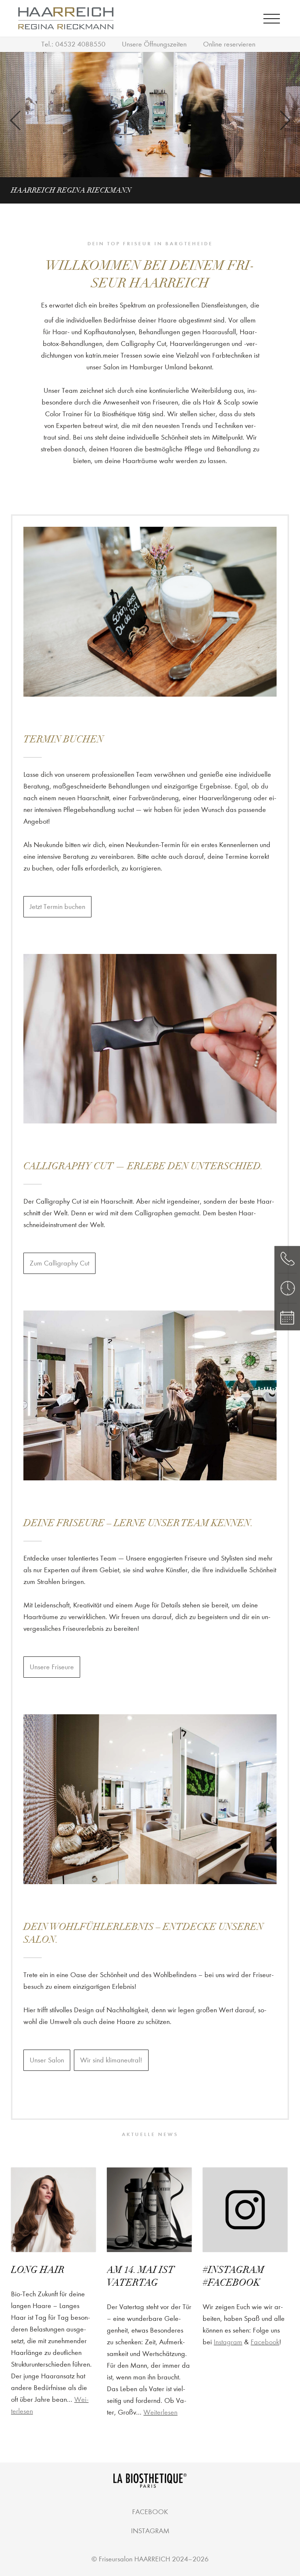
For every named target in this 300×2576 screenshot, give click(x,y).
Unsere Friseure (52, 1667)
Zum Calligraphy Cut (59, 1263)
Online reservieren (229, 44)
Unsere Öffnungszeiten (154, 44)
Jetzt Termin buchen (57, 907)
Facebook (265, 2342)
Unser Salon (47, 2060)
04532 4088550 (80, 44)
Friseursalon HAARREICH (134, 2559)
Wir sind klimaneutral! (111, 2060)
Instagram (228, 2342)
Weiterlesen (160, 2412)
